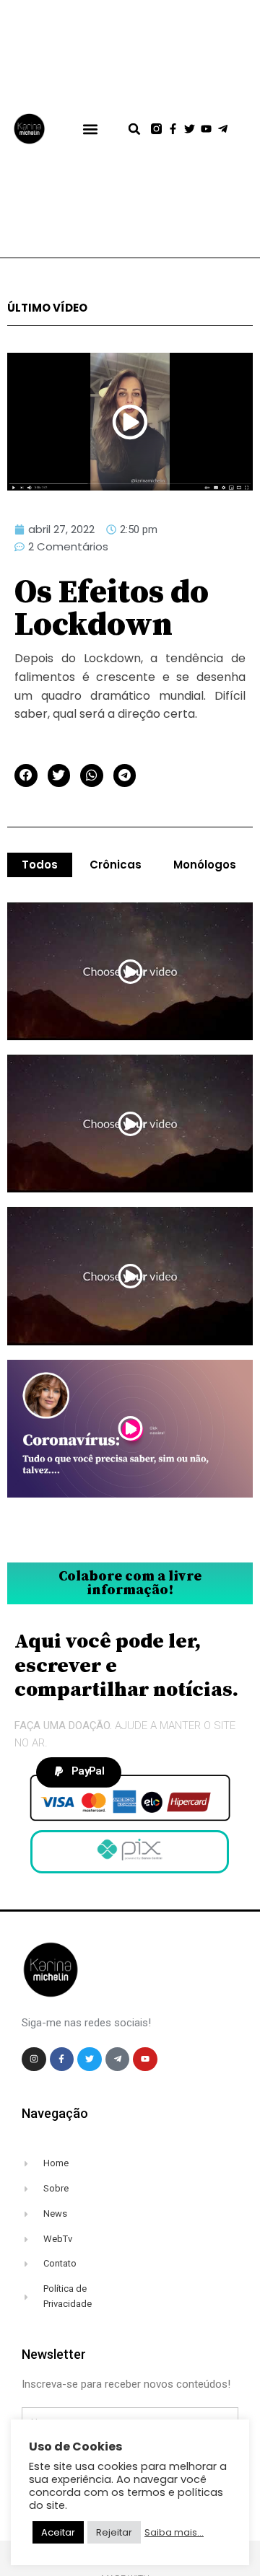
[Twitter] (190, 129)
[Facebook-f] (173, 129)
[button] (91, 129)
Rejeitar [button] (114, 2532)
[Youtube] (206, 129)
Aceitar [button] (58, 2532)
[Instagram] (34, 2060)
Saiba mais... (174, 2533)
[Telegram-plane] (223, 129)
